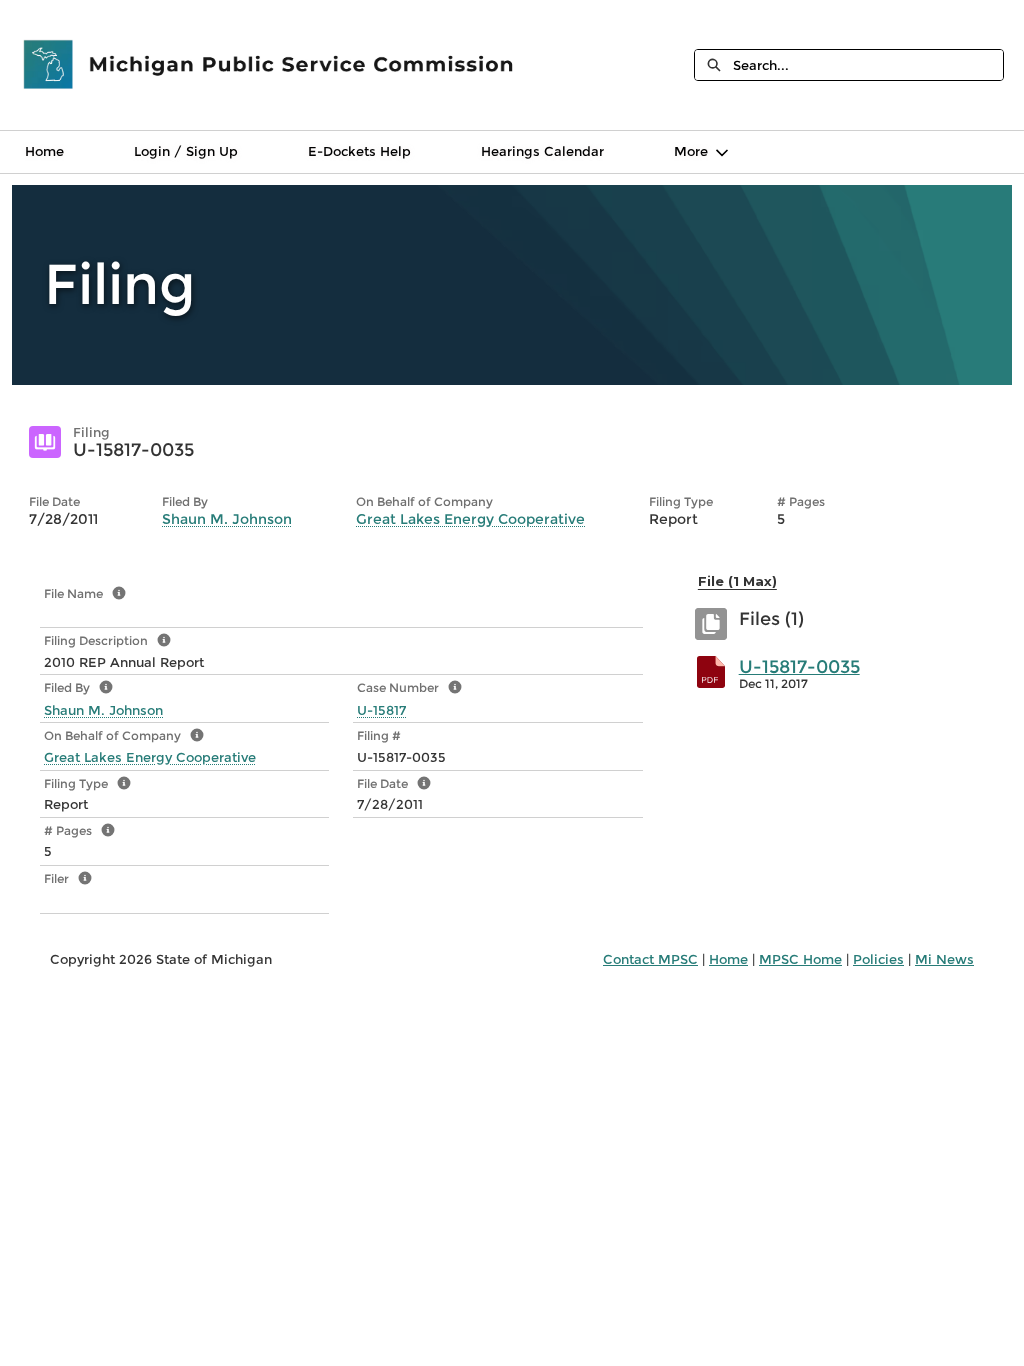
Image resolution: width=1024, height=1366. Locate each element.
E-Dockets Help (359, 151)
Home (44, 151)
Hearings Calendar (542, 151)
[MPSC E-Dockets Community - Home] (270, 65)
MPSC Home (800, 959)
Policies (878, 959)
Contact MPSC (650, 959)
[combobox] (868, 65)
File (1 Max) (737, 581)
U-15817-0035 (799, 667)
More (691, 151)
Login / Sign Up (186, 151)
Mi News (944, 959)
